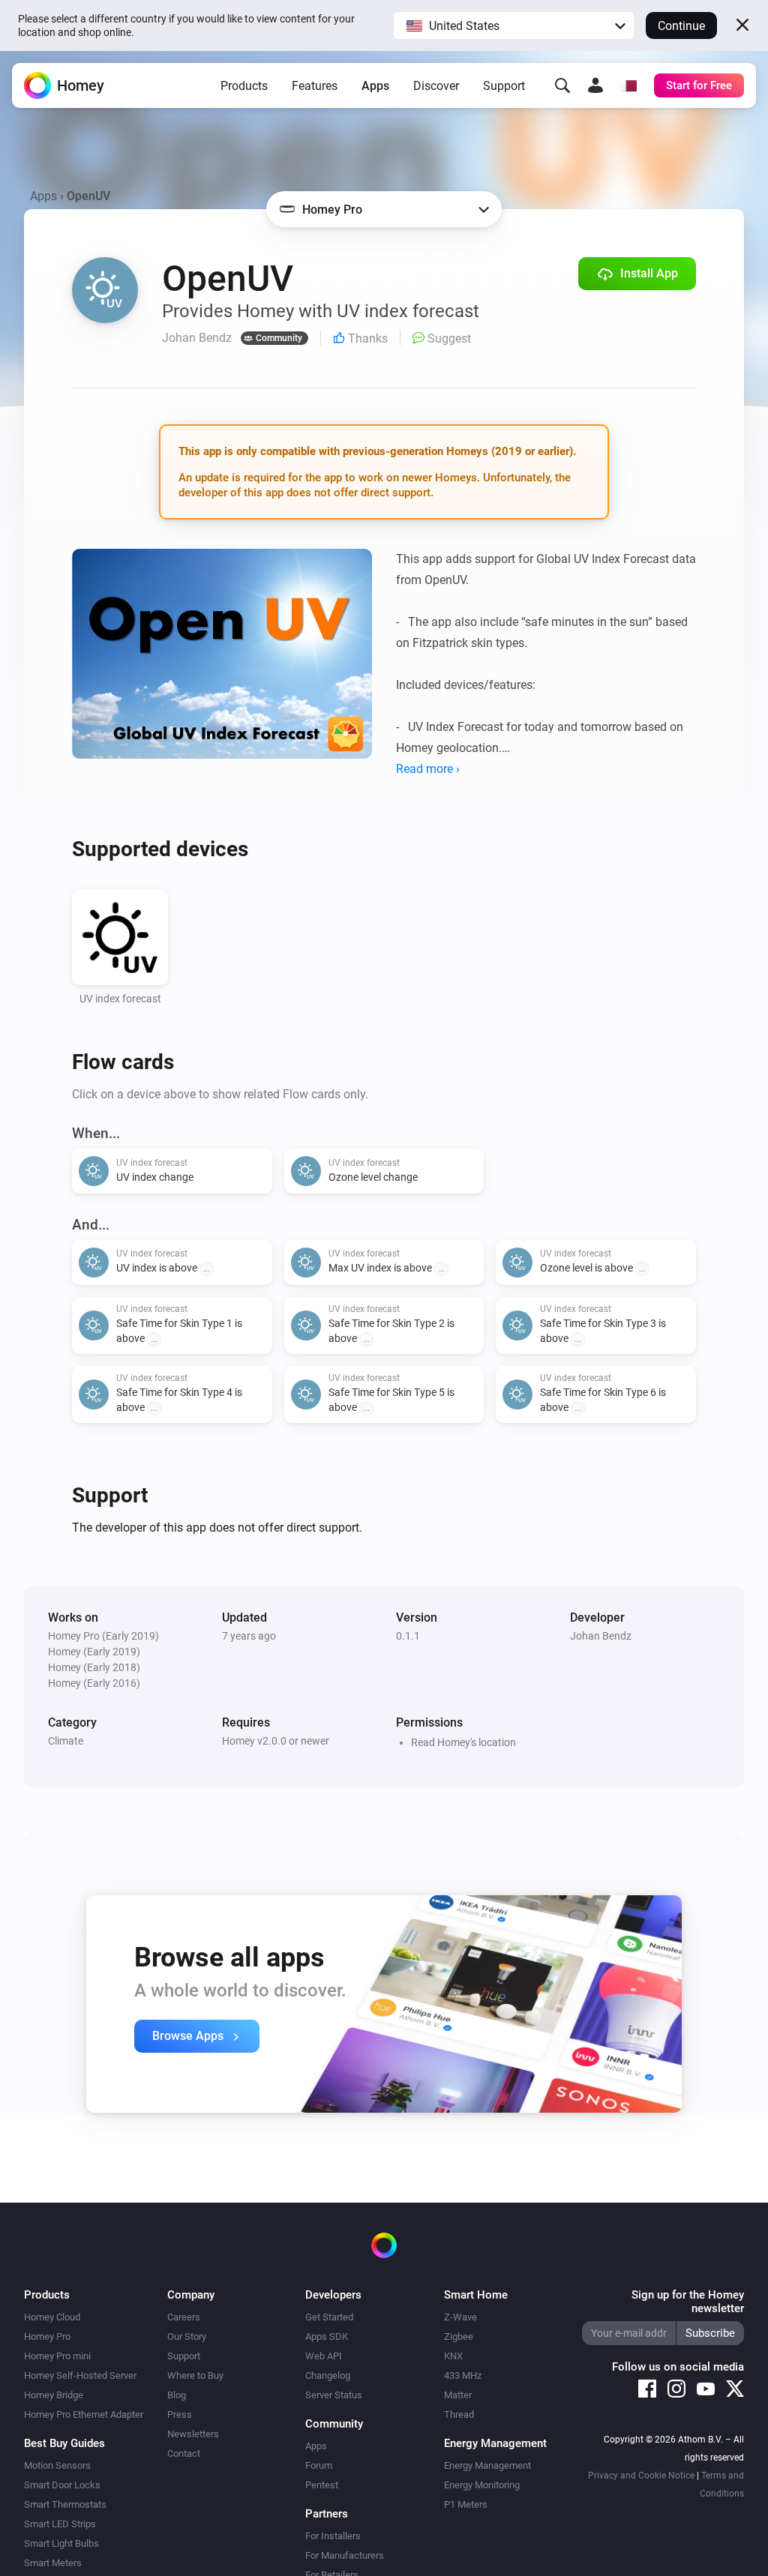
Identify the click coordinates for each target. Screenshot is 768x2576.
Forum (319, 2465)
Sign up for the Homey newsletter (688, 2302)
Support (504, 86)
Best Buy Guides (64, 2443)
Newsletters (193, 2434)
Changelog (328, 2375)
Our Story (187, 2336)
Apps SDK (327, 2336)
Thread (459, 2414)
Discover (436, 86)
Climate (66, 1741)
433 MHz (463, 2375)
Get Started (329, 2317)
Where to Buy (195, 2375)
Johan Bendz (601, 1636)
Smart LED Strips (60, 2524)
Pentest (322, 2485)
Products (244, 86)
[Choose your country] (628, 85)
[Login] (595, 85)
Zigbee (459, 2336)
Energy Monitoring (482, 2485)
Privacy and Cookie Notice (641, 2476)
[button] (514, 25)
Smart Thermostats (65, 2504)
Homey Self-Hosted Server (80, 2375)
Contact (184, 2453)
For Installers (333, 2536)
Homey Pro (47, 2336)
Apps (375, 86)
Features (315, 86)
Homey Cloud (52, 2317)
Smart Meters (53, 2563)
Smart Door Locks (62, 2485)
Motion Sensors (57, 2465)
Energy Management (487, 2465)
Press (180, 2414)
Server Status (334, 2395)
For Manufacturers (345, 2555)
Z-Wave (460, 2317)
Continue (681, 26)
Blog (177, 2395)
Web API (324, 2356)
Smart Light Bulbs (61, 2543)
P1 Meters (466, 2504)
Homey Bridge (54, 2395)
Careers (184, 2317)
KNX (453, 2356)
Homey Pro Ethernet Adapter (84, 2414)
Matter (458, 2395)
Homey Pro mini (57, 2356)
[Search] (562, 85)
